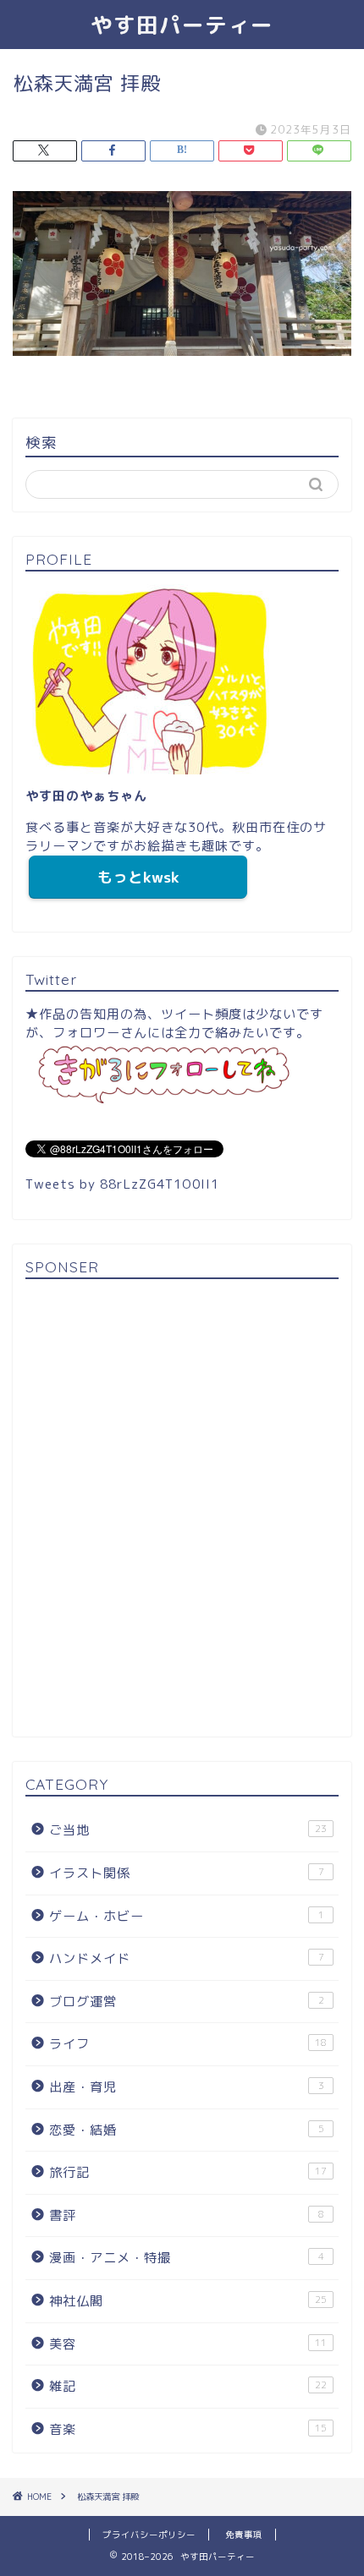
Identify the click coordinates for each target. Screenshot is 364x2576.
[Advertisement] (182, 1511)
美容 (188, 2344)
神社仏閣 (188, 2301)
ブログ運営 (187, 2002)
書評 (187, 2215)
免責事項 (244, 2535)
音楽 (188, 2429)
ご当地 (188, 1830)
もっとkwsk (138, 877)
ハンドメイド (187, 1958)
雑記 (188, 2386)
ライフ (188, 2044)
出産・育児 (187, 2087)
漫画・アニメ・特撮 (187, 2258)
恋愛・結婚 (187, 2130)
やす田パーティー (182, 25)
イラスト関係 (187, 1873)
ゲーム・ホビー (187, 1916)
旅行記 (188, 2172)
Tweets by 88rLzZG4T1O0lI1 (122, 1184)
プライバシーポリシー (149, 2535)
